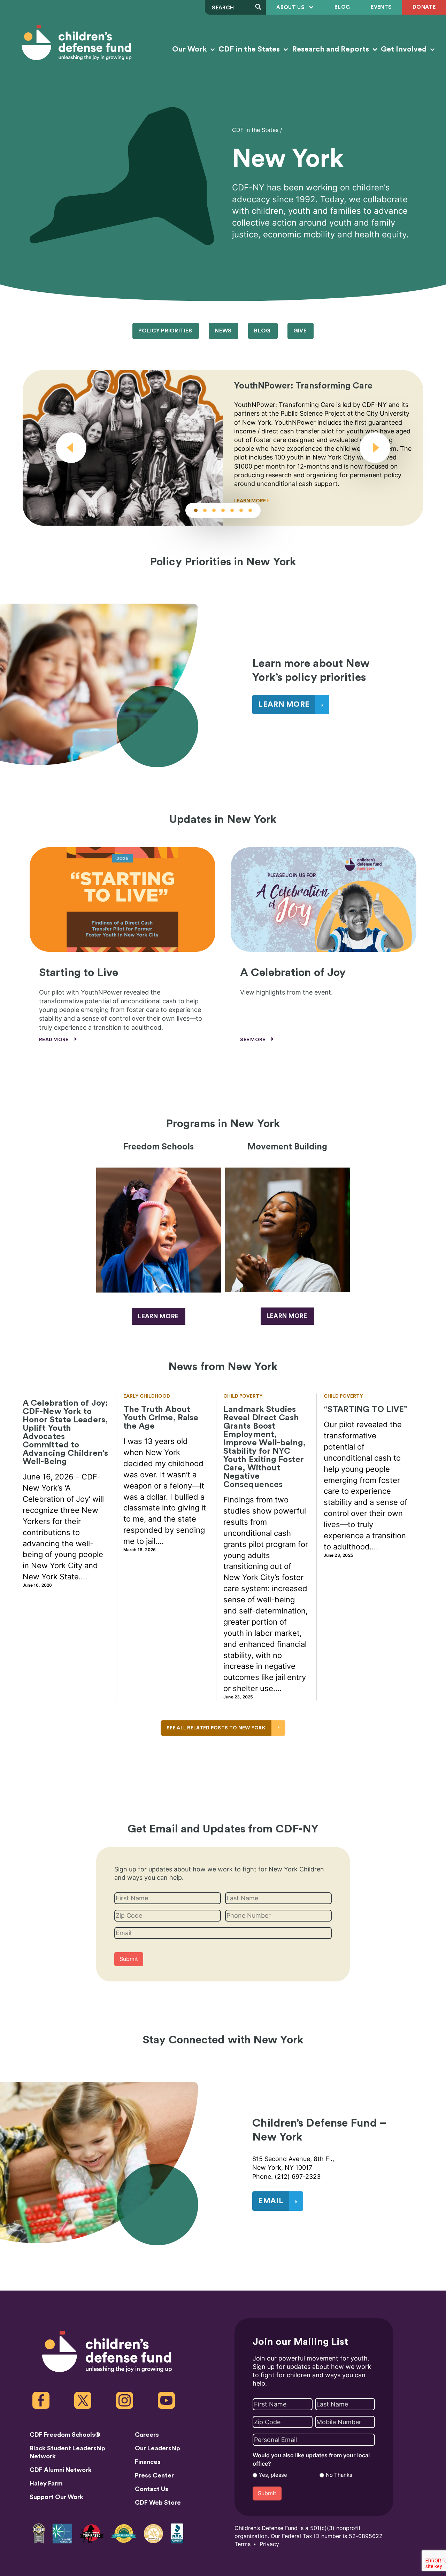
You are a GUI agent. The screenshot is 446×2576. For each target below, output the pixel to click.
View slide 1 (196, 510)
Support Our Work (56, 2497)
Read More (54, 1040)
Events (381, 7)
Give (300, 331)
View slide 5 (232, 510)
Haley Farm (46, 2483)
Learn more (158, 1316)
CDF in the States (250, 49)
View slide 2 (205, 510)
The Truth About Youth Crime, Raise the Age (161, 1418)
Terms (243, 2544)
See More (253, 1040)
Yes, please (273, 2475)
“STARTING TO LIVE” (366, 1409)
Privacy (269, 2544)
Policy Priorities (165, 331)
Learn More (251, 501)
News (223, 331)
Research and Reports (331, 49)
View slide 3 (214, 510)
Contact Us (152, 2489)
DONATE (424, 7)
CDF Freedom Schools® (65, 2435)
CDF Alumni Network (61, 2470)
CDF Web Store (158, 2503)
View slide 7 (250, 510)
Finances (148, 2462)
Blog (342, 7)
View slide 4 (223, 510)
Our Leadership (157, 2448)
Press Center (154, 2475)
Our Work (190, 49)
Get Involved (405, 49)
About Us (291, 7)
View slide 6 (241, 510)
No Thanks (339, 2475)
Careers (147, 2435)
